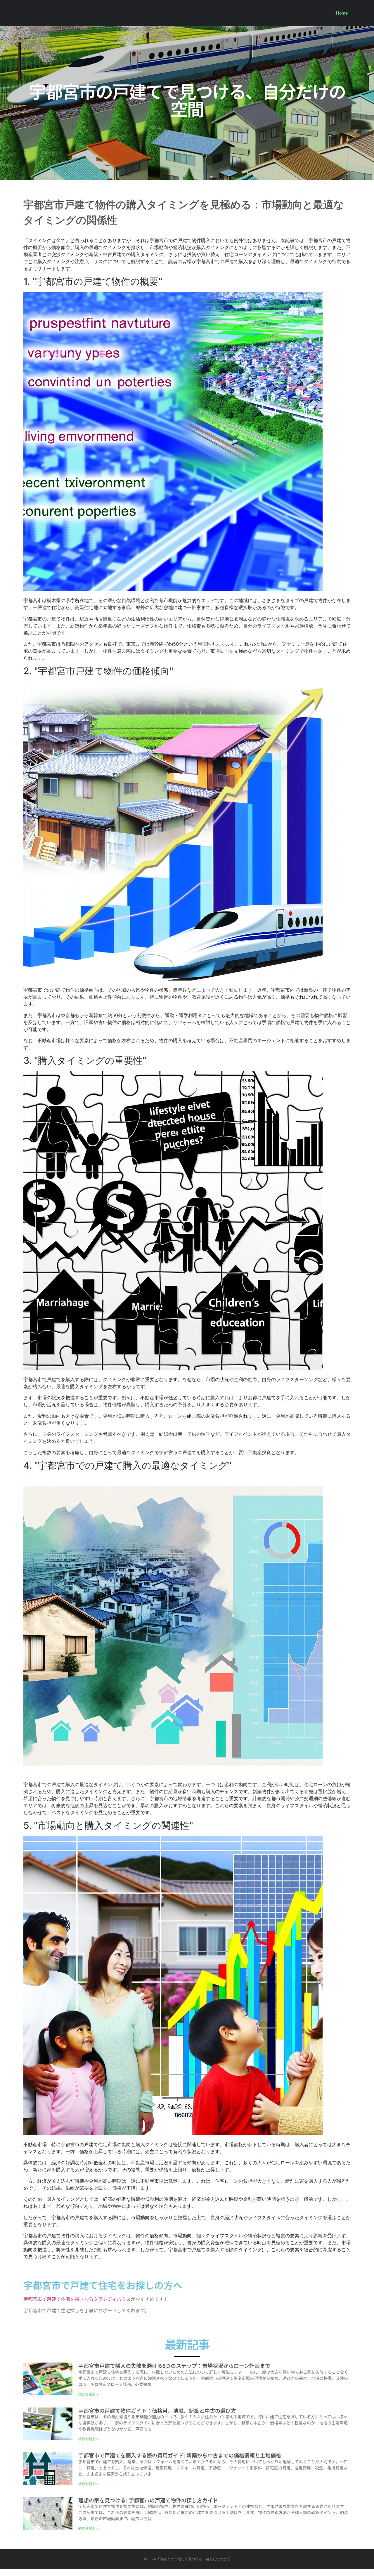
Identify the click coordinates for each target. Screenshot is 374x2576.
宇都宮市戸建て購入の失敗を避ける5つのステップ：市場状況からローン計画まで (174, 2365)
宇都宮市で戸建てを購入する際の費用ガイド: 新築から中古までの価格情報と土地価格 (180, 2455)
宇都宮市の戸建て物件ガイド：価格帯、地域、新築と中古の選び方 (157, 2410)
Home (342, 13)
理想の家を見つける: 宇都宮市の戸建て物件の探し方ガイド (148, 2500)
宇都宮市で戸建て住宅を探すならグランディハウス (77, 2299)
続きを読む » (88, 2394)
